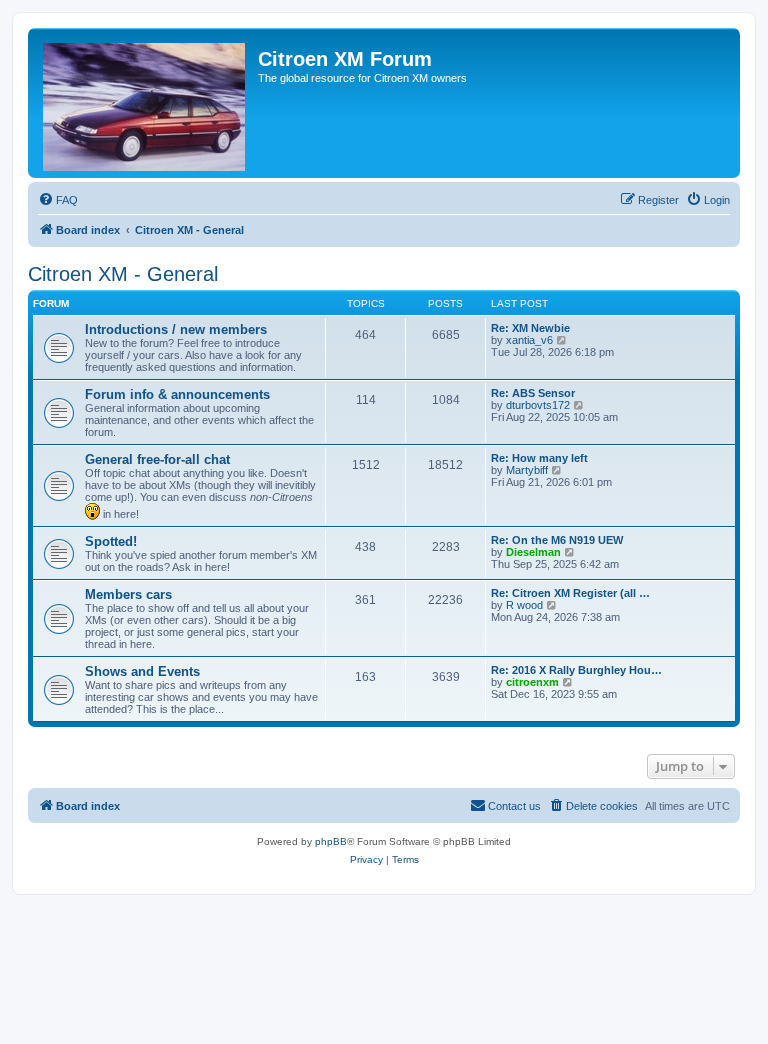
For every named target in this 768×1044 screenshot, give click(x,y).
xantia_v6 (529, 340)
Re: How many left (539, 458)
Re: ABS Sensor (533, 393)
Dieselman (533, 552)
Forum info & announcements (177, 394)
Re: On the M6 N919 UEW (557, 540)
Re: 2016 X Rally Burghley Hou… (576, 670)
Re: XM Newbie (530, 328)
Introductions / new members (176, 329)
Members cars (128, 594)
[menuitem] (58, 200)
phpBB (331, 841)
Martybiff (527, 470)
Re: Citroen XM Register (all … (570, 593)
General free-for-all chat (157, 459)
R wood (524, 605)
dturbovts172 (538, 405)
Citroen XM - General (123, 274)
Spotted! (111, 541)
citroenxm (532, 682)
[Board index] (145, 103)
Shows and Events (142, 671)
